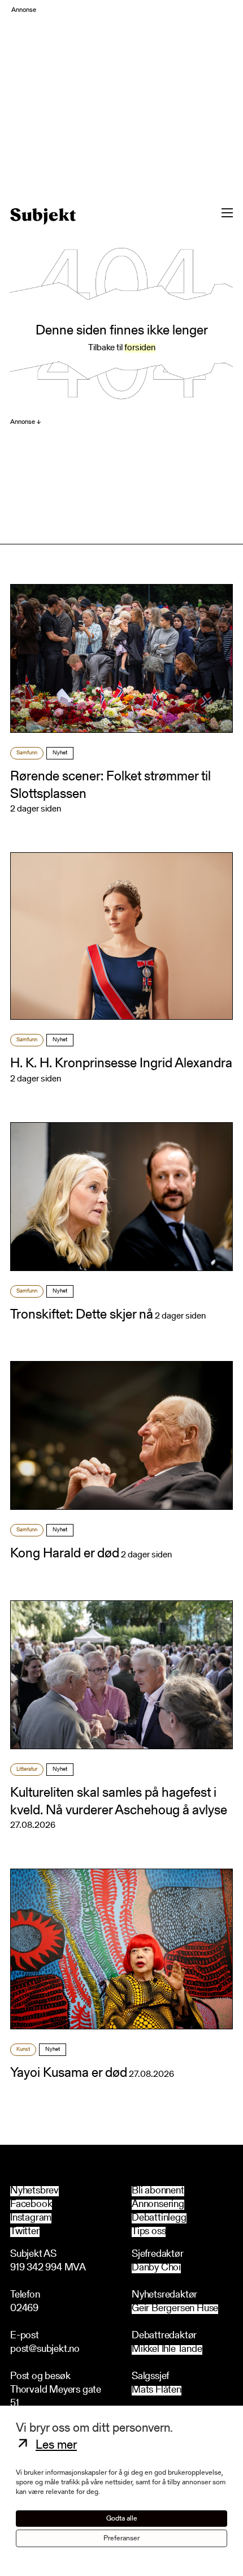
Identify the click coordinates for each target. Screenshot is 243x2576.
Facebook (31, 2205)
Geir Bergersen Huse (175, 2309)
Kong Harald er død (65, 1554)
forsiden (140, 348)
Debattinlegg (159, 2218)
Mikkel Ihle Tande (167, 2350)
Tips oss (149, 2232)
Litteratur (27, 1770)
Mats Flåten (157, 2391)
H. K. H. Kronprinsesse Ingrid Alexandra (121, 1064)
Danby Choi (156, 2268)
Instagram (31, 2218)
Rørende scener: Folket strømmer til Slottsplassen (110, 786)
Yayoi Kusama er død (69, 2073)
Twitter (25, 2232)
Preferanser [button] (121, 2538)
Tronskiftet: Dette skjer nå (82, 1315)
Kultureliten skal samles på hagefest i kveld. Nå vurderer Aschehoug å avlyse (119, 1802)
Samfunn (27, 753)
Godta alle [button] (122, 2519)
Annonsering (158, 2205)
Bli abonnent (158, 2191)
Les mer (56, 2446)
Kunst (23, 2050)
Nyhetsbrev (34, 2191)
